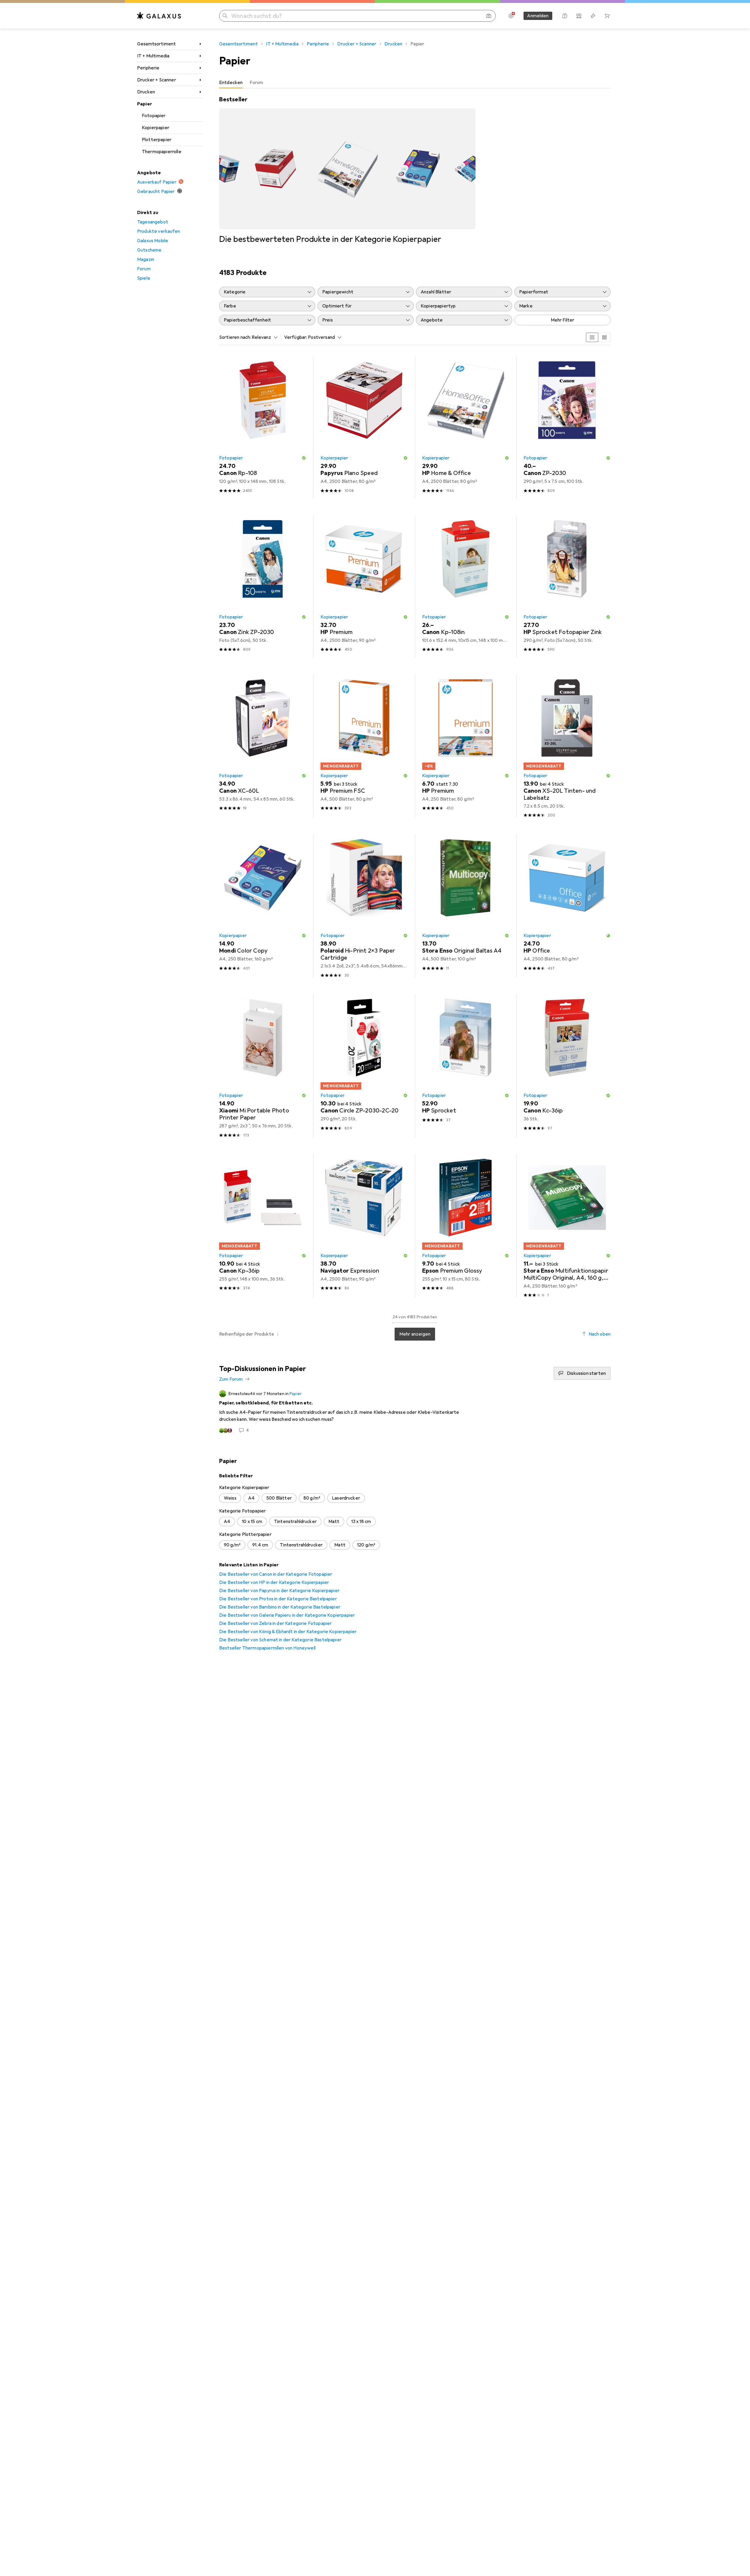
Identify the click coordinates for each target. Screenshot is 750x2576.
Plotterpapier (157, 140)
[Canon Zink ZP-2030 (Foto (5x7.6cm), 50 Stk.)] (263, 587)
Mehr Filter (563, 320)
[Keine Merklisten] (593, 16)
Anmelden (538, 16)
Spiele (144, 278)
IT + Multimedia (153, 56)
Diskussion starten (586, 1373)
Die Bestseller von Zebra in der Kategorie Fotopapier (275, 1623)
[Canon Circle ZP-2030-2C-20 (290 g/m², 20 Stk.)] (364, 1066)
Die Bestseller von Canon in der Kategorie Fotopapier (276, 1574)
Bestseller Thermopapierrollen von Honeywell (267, 1648)
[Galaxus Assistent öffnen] (565, 16)
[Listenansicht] (604, 337)
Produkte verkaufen (158, 231)
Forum (144, 269)
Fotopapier (154, 116)
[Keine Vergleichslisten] (579, 16)
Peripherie (148, 68)
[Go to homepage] (159, 16)
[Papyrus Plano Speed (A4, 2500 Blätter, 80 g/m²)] (364, 428)
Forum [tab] (256, 83)
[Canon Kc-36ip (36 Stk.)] (567, 1066)
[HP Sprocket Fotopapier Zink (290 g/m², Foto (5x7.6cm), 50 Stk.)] (567, 587)
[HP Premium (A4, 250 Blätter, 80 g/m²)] (466, 746)
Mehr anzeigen (415, 1334)
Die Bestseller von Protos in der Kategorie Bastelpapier (278, 1599)
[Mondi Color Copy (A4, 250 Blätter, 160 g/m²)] (263, 906)
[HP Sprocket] (466, 1066)
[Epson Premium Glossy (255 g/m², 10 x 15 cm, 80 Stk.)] (466, 1226)
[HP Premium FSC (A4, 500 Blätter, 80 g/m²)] (364, 746)
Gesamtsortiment (156, 44)
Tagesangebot (153, 222)
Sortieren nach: (235, 337)
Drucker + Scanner (157, 80)
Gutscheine (149, 250)
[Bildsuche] (489, 16)
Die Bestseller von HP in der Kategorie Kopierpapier (274, 1582)
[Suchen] (225, 16)
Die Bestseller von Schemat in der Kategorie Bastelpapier (280, 1640)
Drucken (146, 92)
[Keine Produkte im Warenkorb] (607, 16)
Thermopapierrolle (162, 152)
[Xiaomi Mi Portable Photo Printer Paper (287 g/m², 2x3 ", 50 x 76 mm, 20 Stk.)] (263, 1066)
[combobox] (263, 337)
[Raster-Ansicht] (592, 337)
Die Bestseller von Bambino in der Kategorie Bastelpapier (280, 1607)
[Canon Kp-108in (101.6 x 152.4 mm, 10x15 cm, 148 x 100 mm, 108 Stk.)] (466, 587)
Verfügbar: (296, 337)
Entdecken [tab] (231, 83)
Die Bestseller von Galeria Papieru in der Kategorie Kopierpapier (287, 1615)
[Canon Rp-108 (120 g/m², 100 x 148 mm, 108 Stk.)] (263, 428)
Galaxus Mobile (153, 241)
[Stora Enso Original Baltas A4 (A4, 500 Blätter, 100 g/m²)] (466, 906)
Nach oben (600, 1334)
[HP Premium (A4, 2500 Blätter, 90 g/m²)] (364, 587)
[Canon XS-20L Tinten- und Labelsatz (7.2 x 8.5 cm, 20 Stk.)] (567, 746)
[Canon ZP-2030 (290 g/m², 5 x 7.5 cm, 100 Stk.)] (567, 428)
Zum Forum (231, 1379)
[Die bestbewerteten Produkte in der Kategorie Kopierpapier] (347, 170)
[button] (304, 458)
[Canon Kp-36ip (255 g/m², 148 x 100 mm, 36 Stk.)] (263, 1226)
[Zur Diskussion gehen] (415, 1412)
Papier (145, 104)
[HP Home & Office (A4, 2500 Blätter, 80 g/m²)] (466, 428)
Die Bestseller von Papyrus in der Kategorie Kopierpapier (279, 1591)
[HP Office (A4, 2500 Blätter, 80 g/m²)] (567, 906)
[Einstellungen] (511, 16)
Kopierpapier (156, 128)
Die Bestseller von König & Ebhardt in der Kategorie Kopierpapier (288, 1632)
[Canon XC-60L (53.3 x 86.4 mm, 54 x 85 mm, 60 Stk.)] (263, 746)
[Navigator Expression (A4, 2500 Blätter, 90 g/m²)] (364, 1226)
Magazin (146, 259)
